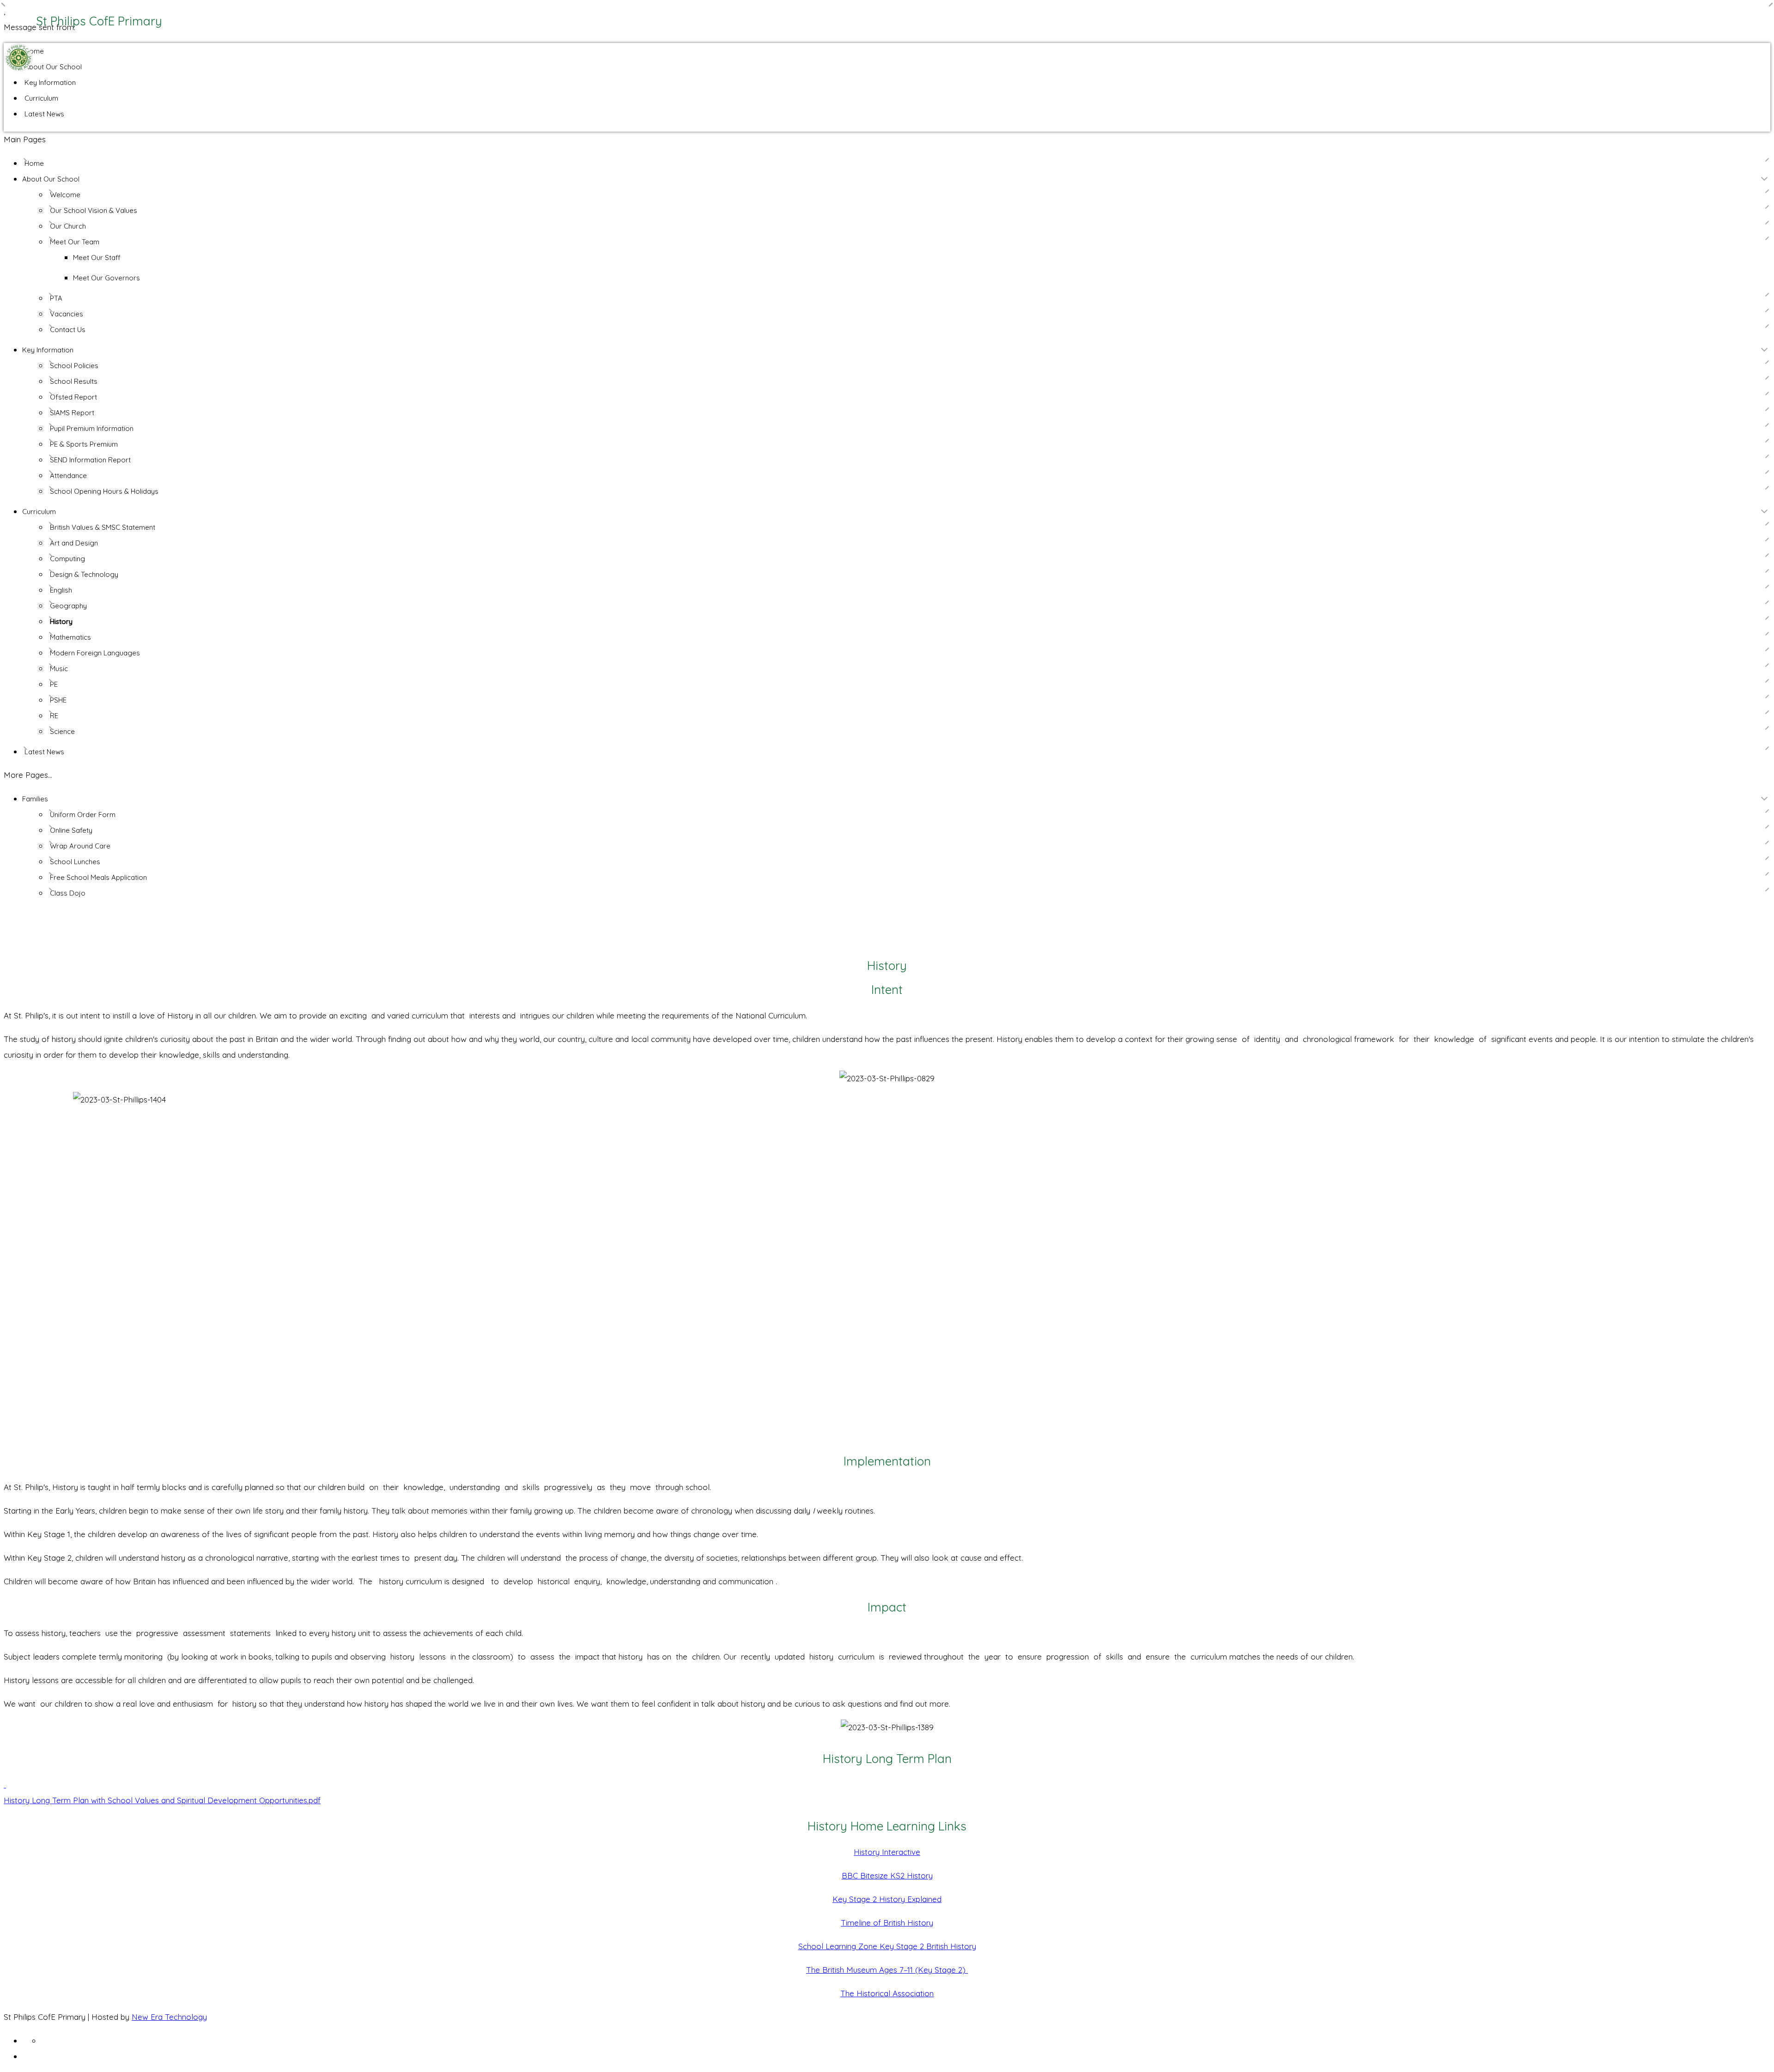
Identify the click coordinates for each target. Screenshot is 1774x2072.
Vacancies (67, 314)
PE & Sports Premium (84, 444)
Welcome (65, 195)
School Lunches (75, 862)
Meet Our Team (75, 242)
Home (34, 51)
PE (54, 684)
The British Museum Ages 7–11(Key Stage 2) (887, 1970)
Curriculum (41, 98)
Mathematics (70, 637)
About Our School (53, 67)
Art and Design (74, 543)
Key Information (50, 82)
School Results (74, 381)
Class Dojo (68, 893)
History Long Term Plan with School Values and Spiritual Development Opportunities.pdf (162, 1800)
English (61, 590)
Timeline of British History (887, 1923)
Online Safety (71, 830)
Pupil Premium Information (92, 428)
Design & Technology (84, 574)
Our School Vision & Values (94, 210)
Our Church (68, 226)
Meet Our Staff (97, 257)
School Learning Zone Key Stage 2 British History (887, 1946)
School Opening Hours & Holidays (104, 491)
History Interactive (887, 1852)
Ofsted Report (73, 397)
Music (59, 669)
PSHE (58, 700)
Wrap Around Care (80, 846)
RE (54, 716)
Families (35, 799)
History (61, 621)
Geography (68, 606)
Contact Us (68, 330)
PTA (56, 298)
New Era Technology (169, 2017)
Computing (67, 559)
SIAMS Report (72, 413)
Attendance (68, 476)
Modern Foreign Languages (95, 653)
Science (62, 731)
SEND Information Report (90, 460)
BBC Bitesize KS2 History (887, 1875)
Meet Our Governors (106, 278)
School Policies (74, 366)
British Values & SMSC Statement (103, 527)
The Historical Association (887, 1993)
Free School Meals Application (98, 877)
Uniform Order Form (83, 815)
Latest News (44, 114)
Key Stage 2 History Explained (887, 1899)
